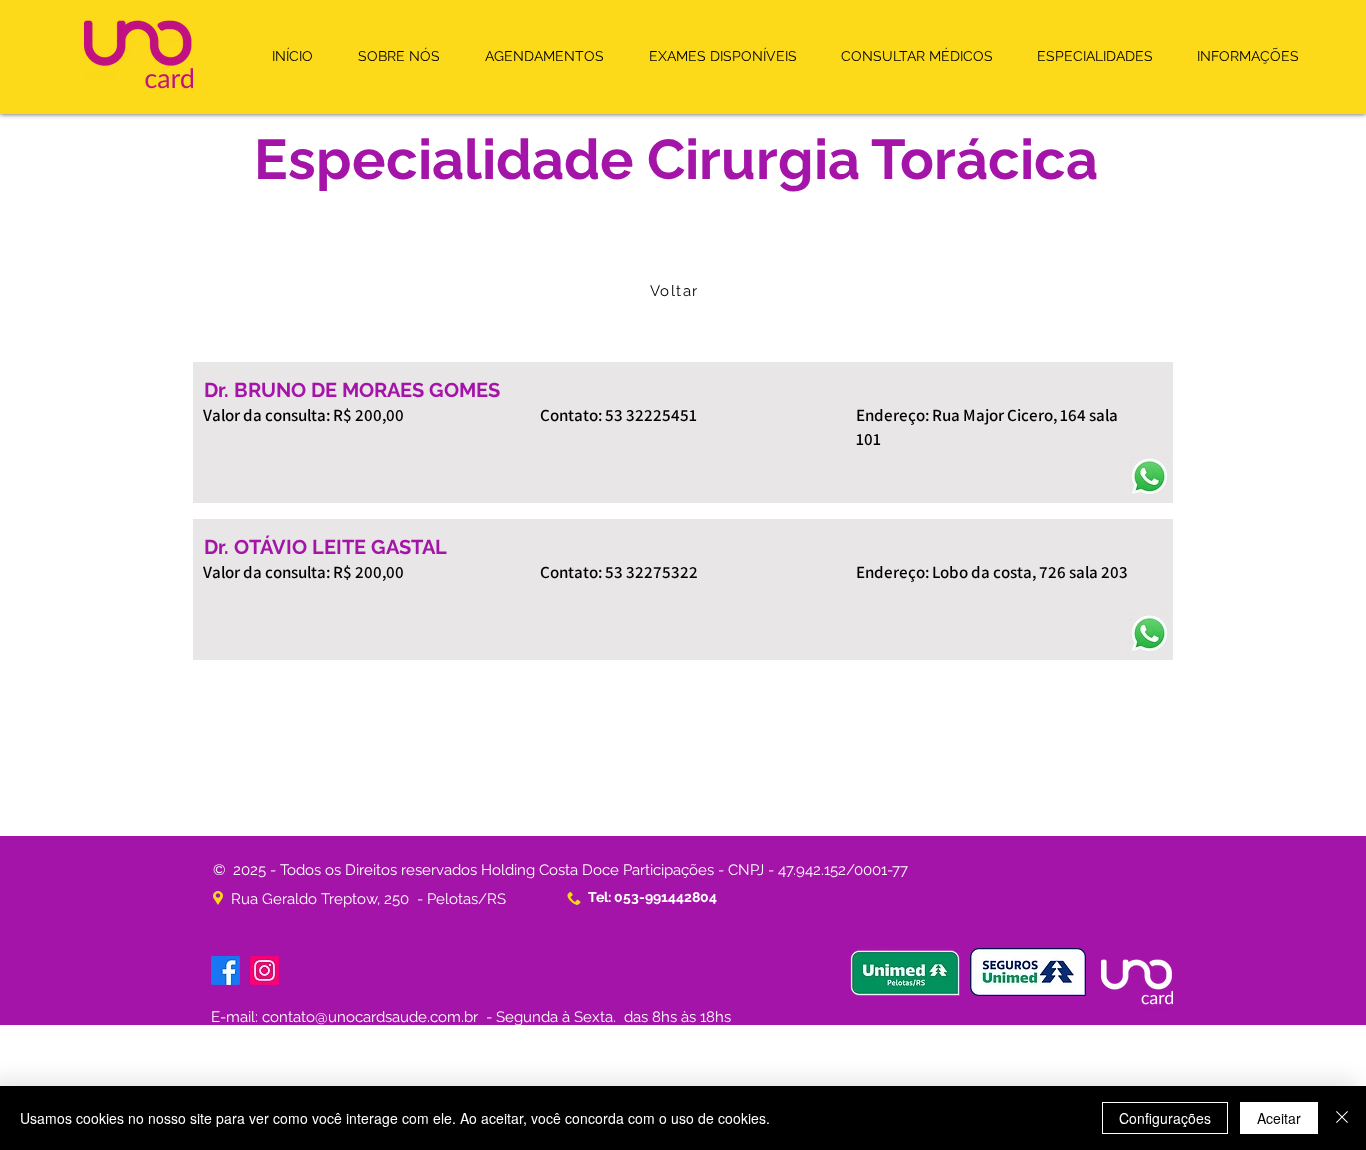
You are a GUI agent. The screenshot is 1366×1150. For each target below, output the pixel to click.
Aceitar (1279, 1118)
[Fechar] (1342, 1118)
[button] (544, 56)
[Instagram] (264, 970)
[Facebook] (225, 970)
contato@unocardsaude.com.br (370, 1017)
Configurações (1165, 1118)
